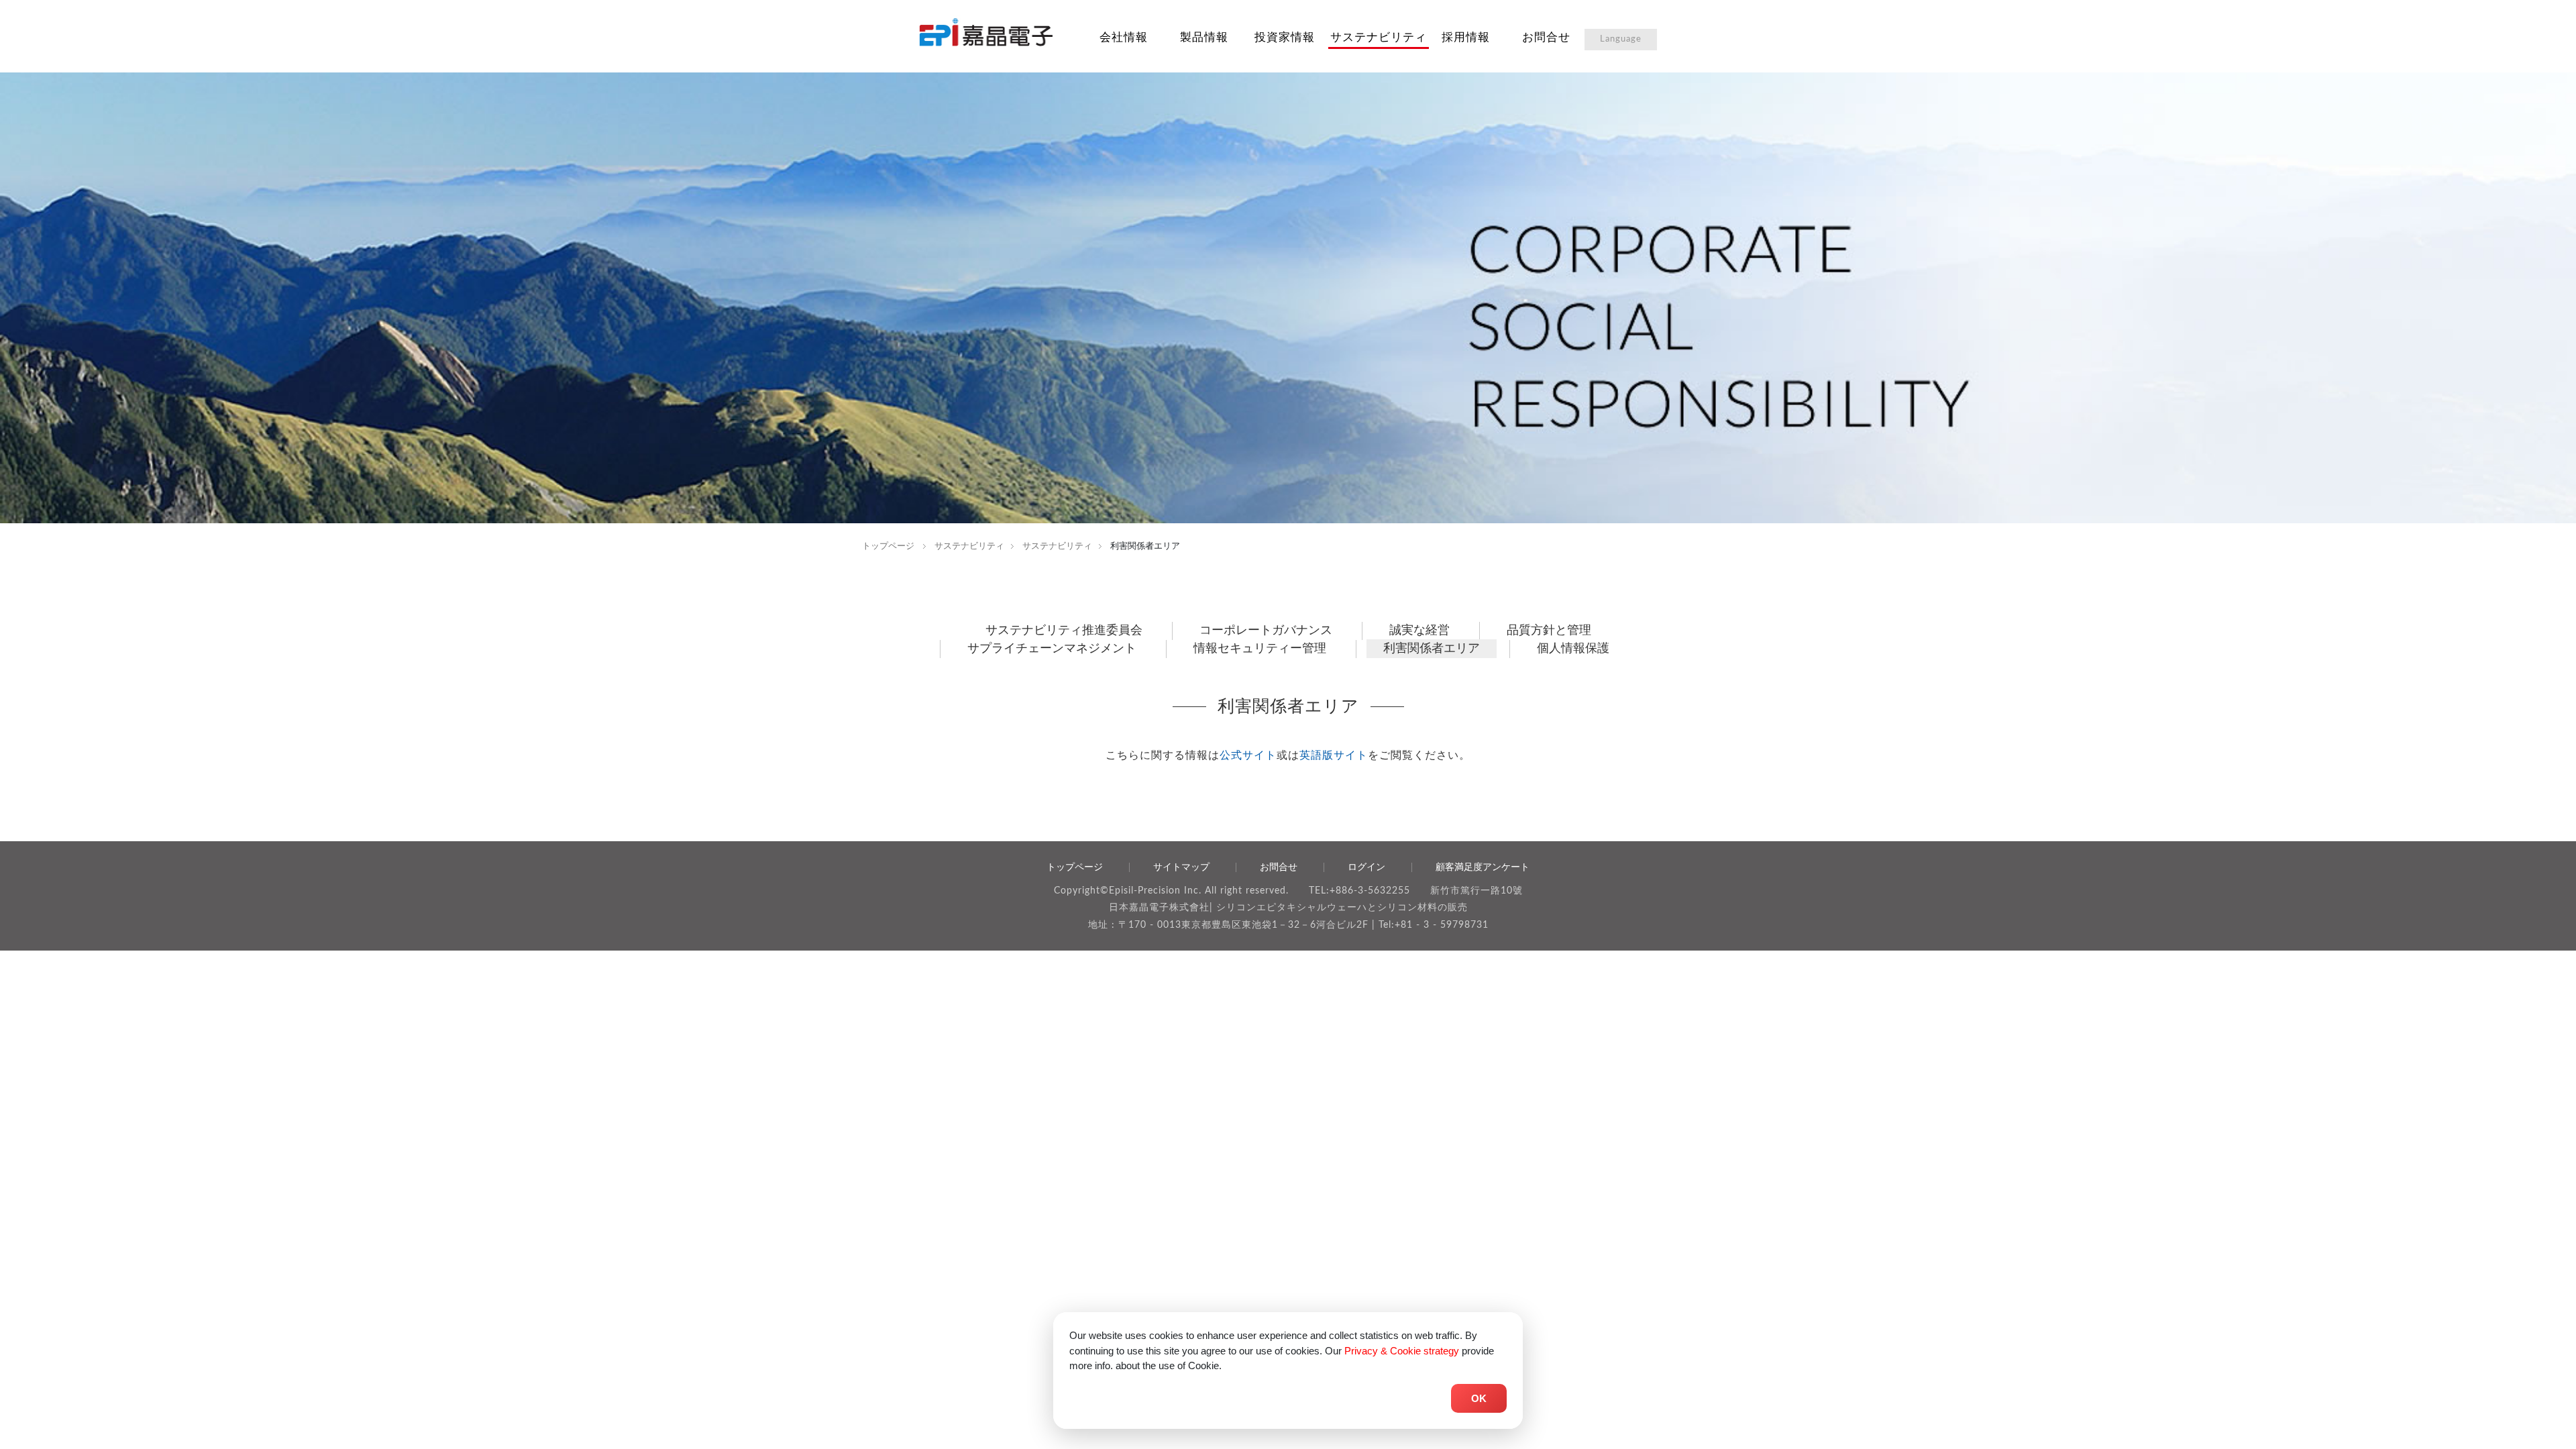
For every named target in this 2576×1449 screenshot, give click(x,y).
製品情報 (1204, 37)
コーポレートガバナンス (1266, 631)
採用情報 (1466, 37)
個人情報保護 (1573, 649)
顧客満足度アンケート (1483, 867)
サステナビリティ (1379, 37)
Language (1621, 39)
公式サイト (1248, 755)
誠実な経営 (1419, 631)
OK (1479, 1398)
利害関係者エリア (1432, 649)
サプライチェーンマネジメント (1052, 649)
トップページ (888, 546)
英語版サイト (1334, 755)
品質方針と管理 (1549, 631)
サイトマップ (1181, 867)
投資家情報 (1285, 37)
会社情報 (1124, 37)
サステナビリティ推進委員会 (1064, 631)
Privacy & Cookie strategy (1402, 1351)
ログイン (1366, 867)
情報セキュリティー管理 (1260, 649)
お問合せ (1546, 37)
